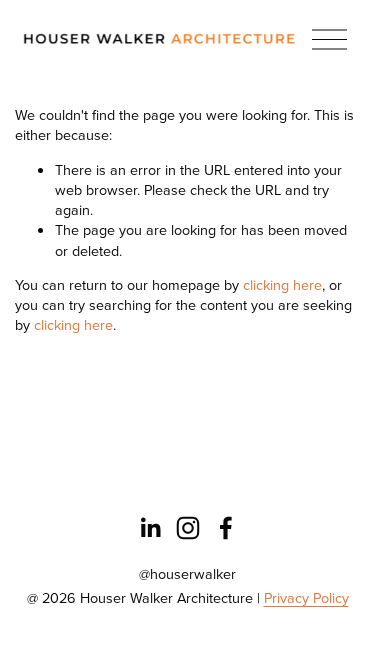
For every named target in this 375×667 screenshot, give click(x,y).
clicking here (282, 284)
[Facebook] (226, 528)
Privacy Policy (306, 598)
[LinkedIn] (150, 528)
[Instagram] (188, 528)
